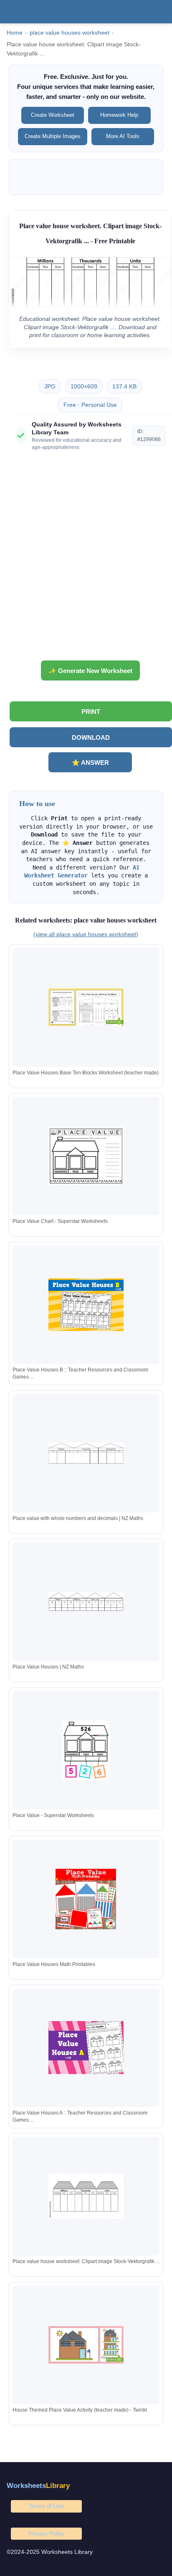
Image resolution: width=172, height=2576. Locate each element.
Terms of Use (46, 2506)
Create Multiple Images (53, 136)
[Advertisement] (86, 559)
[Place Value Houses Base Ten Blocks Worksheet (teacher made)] (86, 1007)
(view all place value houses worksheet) (86, 934)
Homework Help (119, 115)
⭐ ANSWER (90, 762)
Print (91, 712)
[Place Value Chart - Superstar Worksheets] (86, 1156)
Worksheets (38, 2486)
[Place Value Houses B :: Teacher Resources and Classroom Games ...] (86, 1304)
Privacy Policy (47, 2533)
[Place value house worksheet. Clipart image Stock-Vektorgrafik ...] (86, 2196)
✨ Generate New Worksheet (90, 671)
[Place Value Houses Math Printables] (86, 1899)
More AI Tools (123, 136)
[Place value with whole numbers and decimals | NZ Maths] (86, 1453)
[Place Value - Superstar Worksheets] (86, 1751)
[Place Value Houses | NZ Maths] (86, 1602)
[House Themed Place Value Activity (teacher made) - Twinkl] (86, 2345)
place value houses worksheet (70, 33)
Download (91, 737)
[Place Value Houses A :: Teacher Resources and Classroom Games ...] (86, 2048)
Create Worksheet (53, 115)
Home (15, 33)
